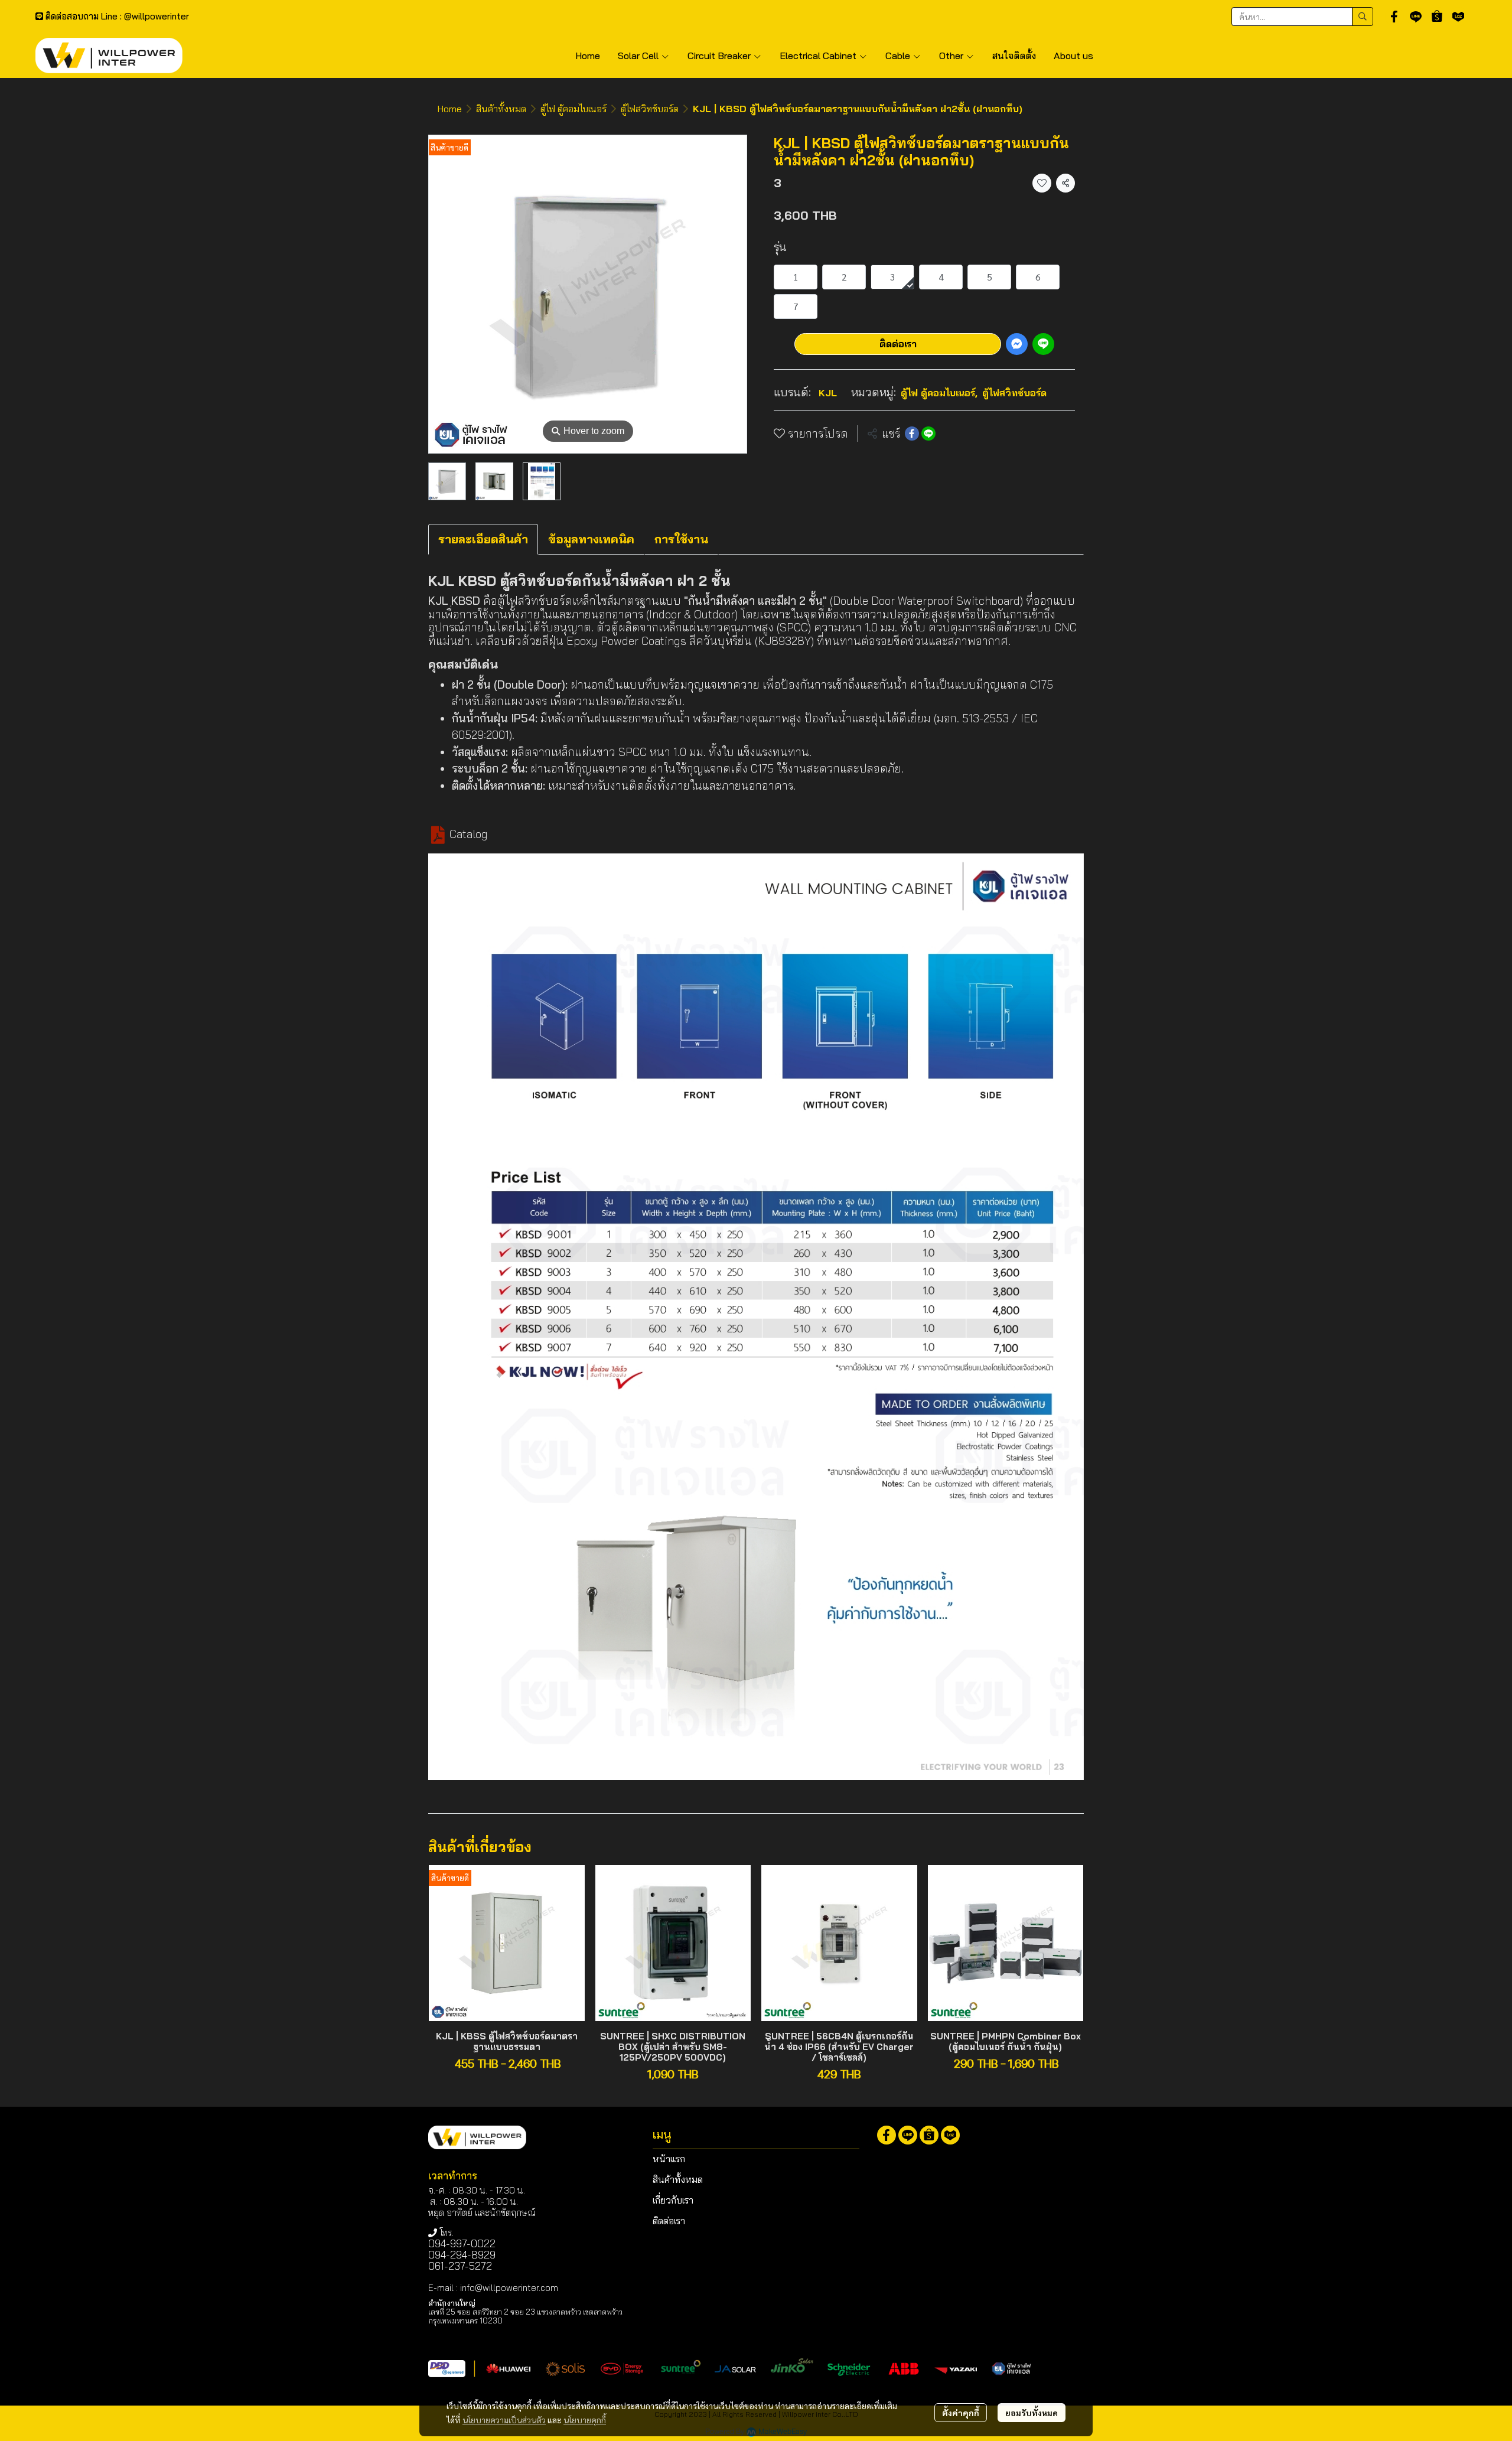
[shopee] (1437, 17)
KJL (828, 393)
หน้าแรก (669, 2159)
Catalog (469, 834)
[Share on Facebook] (912, 434)
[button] (1302, 17)
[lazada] (1458, 17)
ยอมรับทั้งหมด (1032, 2413)
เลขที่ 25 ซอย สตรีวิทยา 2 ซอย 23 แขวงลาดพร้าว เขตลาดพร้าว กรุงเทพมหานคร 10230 (525, 2316)
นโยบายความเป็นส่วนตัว (504, 2420)
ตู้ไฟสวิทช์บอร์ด (650, 109)
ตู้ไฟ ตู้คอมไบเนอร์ (573, 109)
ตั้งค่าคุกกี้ (961, 2413)
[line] (1416, 17)
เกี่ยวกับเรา (673, 2200)
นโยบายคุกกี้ (585, 2420)
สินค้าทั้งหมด (501, 109)
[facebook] (1394, 17)
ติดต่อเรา (898, 344)
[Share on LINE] (928, 434)
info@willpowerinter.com (509, 2288)
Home (450, 109)
